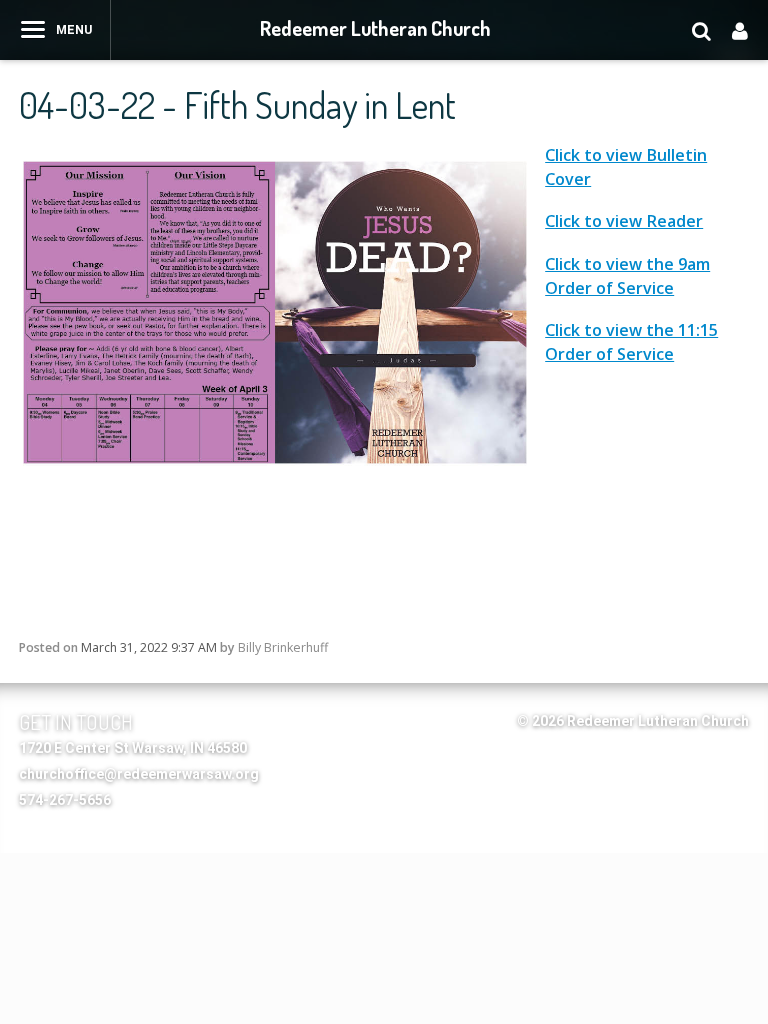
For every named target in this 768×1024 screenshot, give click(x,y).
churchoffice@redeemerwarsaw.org (139, 774)
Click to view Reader (624, 221)
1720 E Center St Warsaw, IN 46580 (133, 748)
